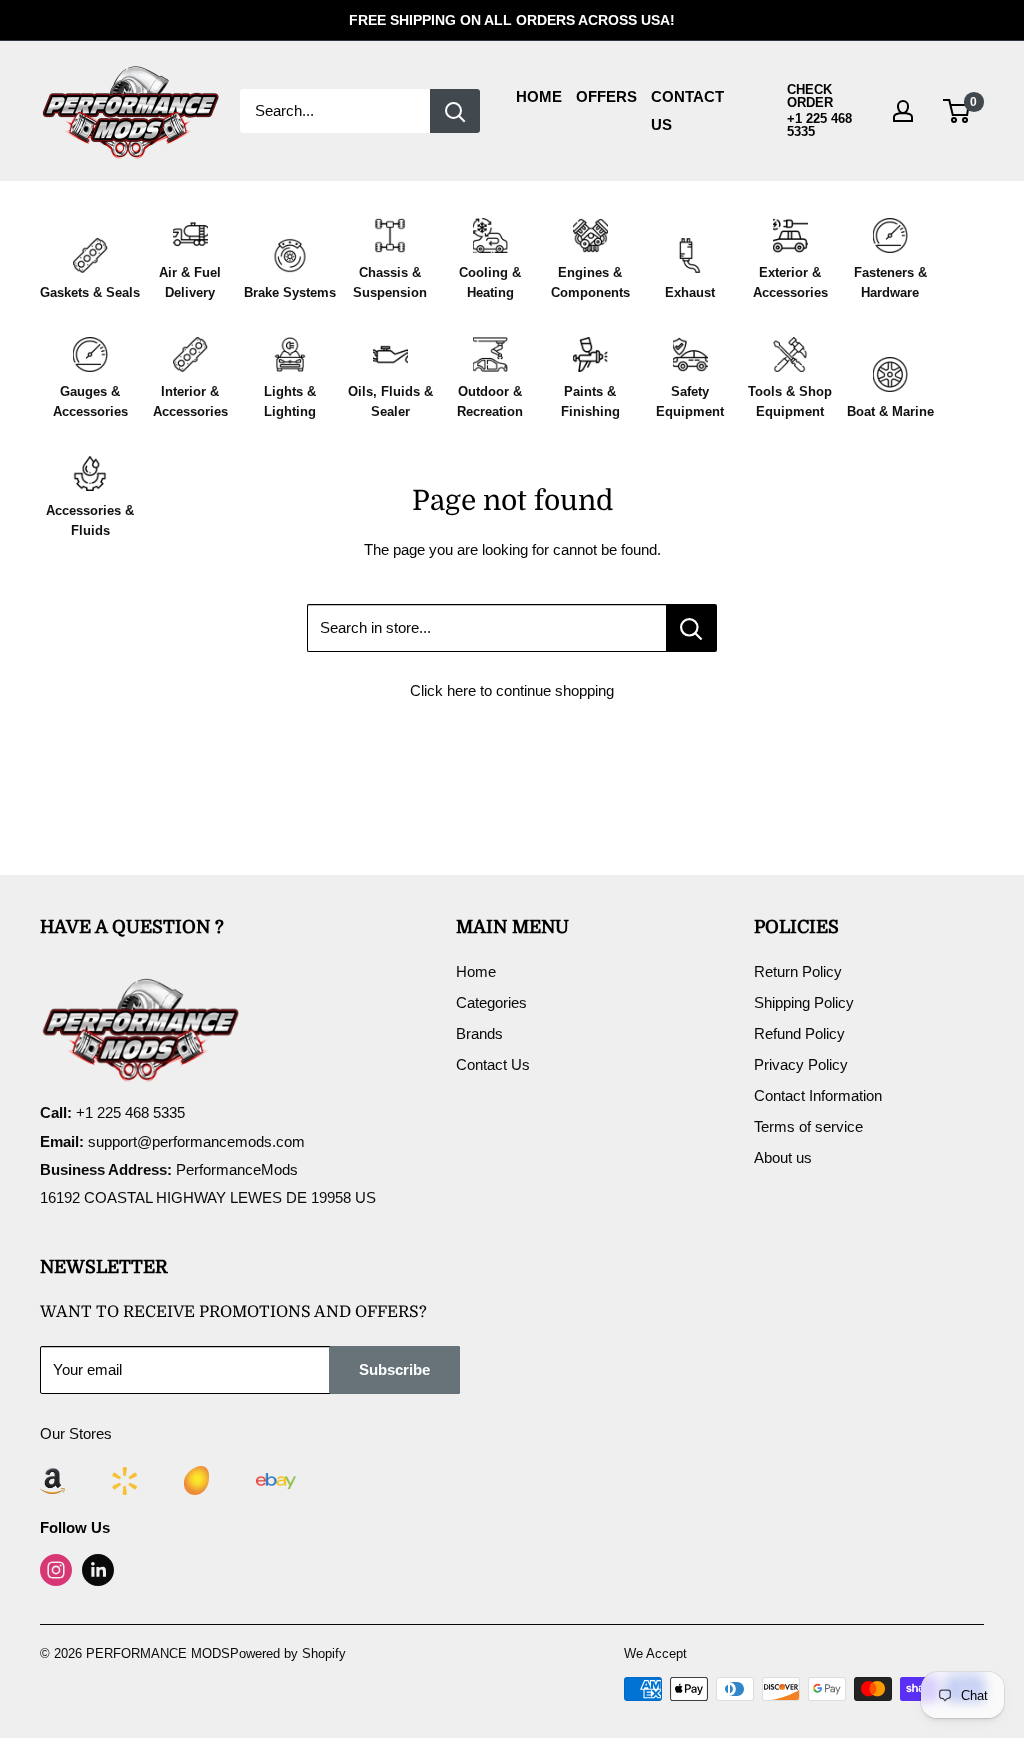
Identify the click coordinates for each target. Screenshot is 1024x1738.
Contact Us (493, 1064)
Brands (479, 1033)
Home (539, 96)
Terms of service (808, 1126)
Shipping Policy (804, 1002)
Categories (491, 1002)
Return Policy (798, 971)
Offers (606, 96)
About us (783, 1157)
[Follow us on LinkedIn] (98, 1570)
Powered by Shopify (288, 1653)
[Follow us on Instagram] (56, 1570)
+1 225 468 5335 (819, 125)
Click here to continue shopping (512, 690)
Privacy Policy (801, 1064)
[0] (957, 111)
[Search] (455, 111)
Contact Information (818, 1095)
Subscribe (394, 1369)
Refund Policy (799, 1033)
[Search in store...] (691, 628)
